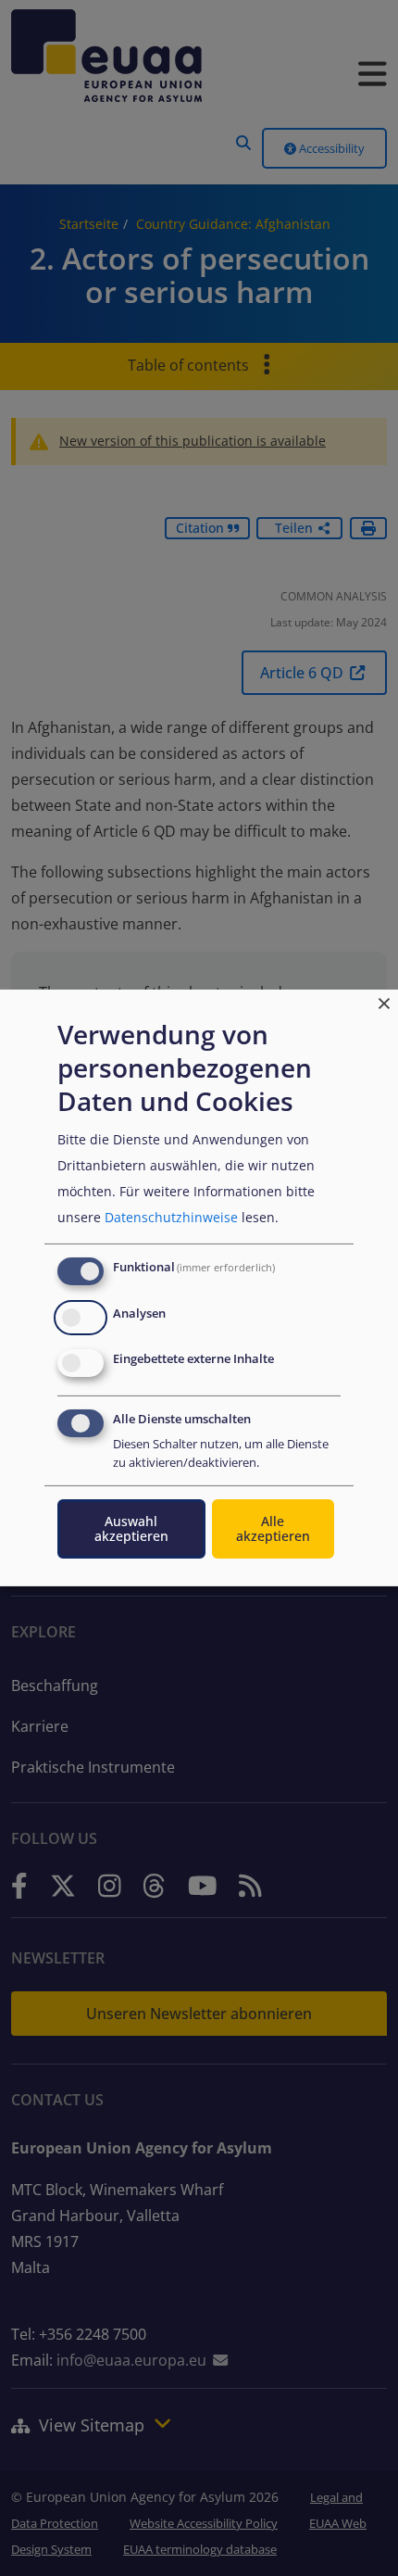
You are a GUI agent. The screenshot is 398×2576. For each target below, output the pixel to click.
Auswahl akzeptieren (131, 1528)
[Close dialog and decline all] (384, 1001)
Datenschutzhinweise (171, 1217)
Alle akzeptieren (273, 1528)
